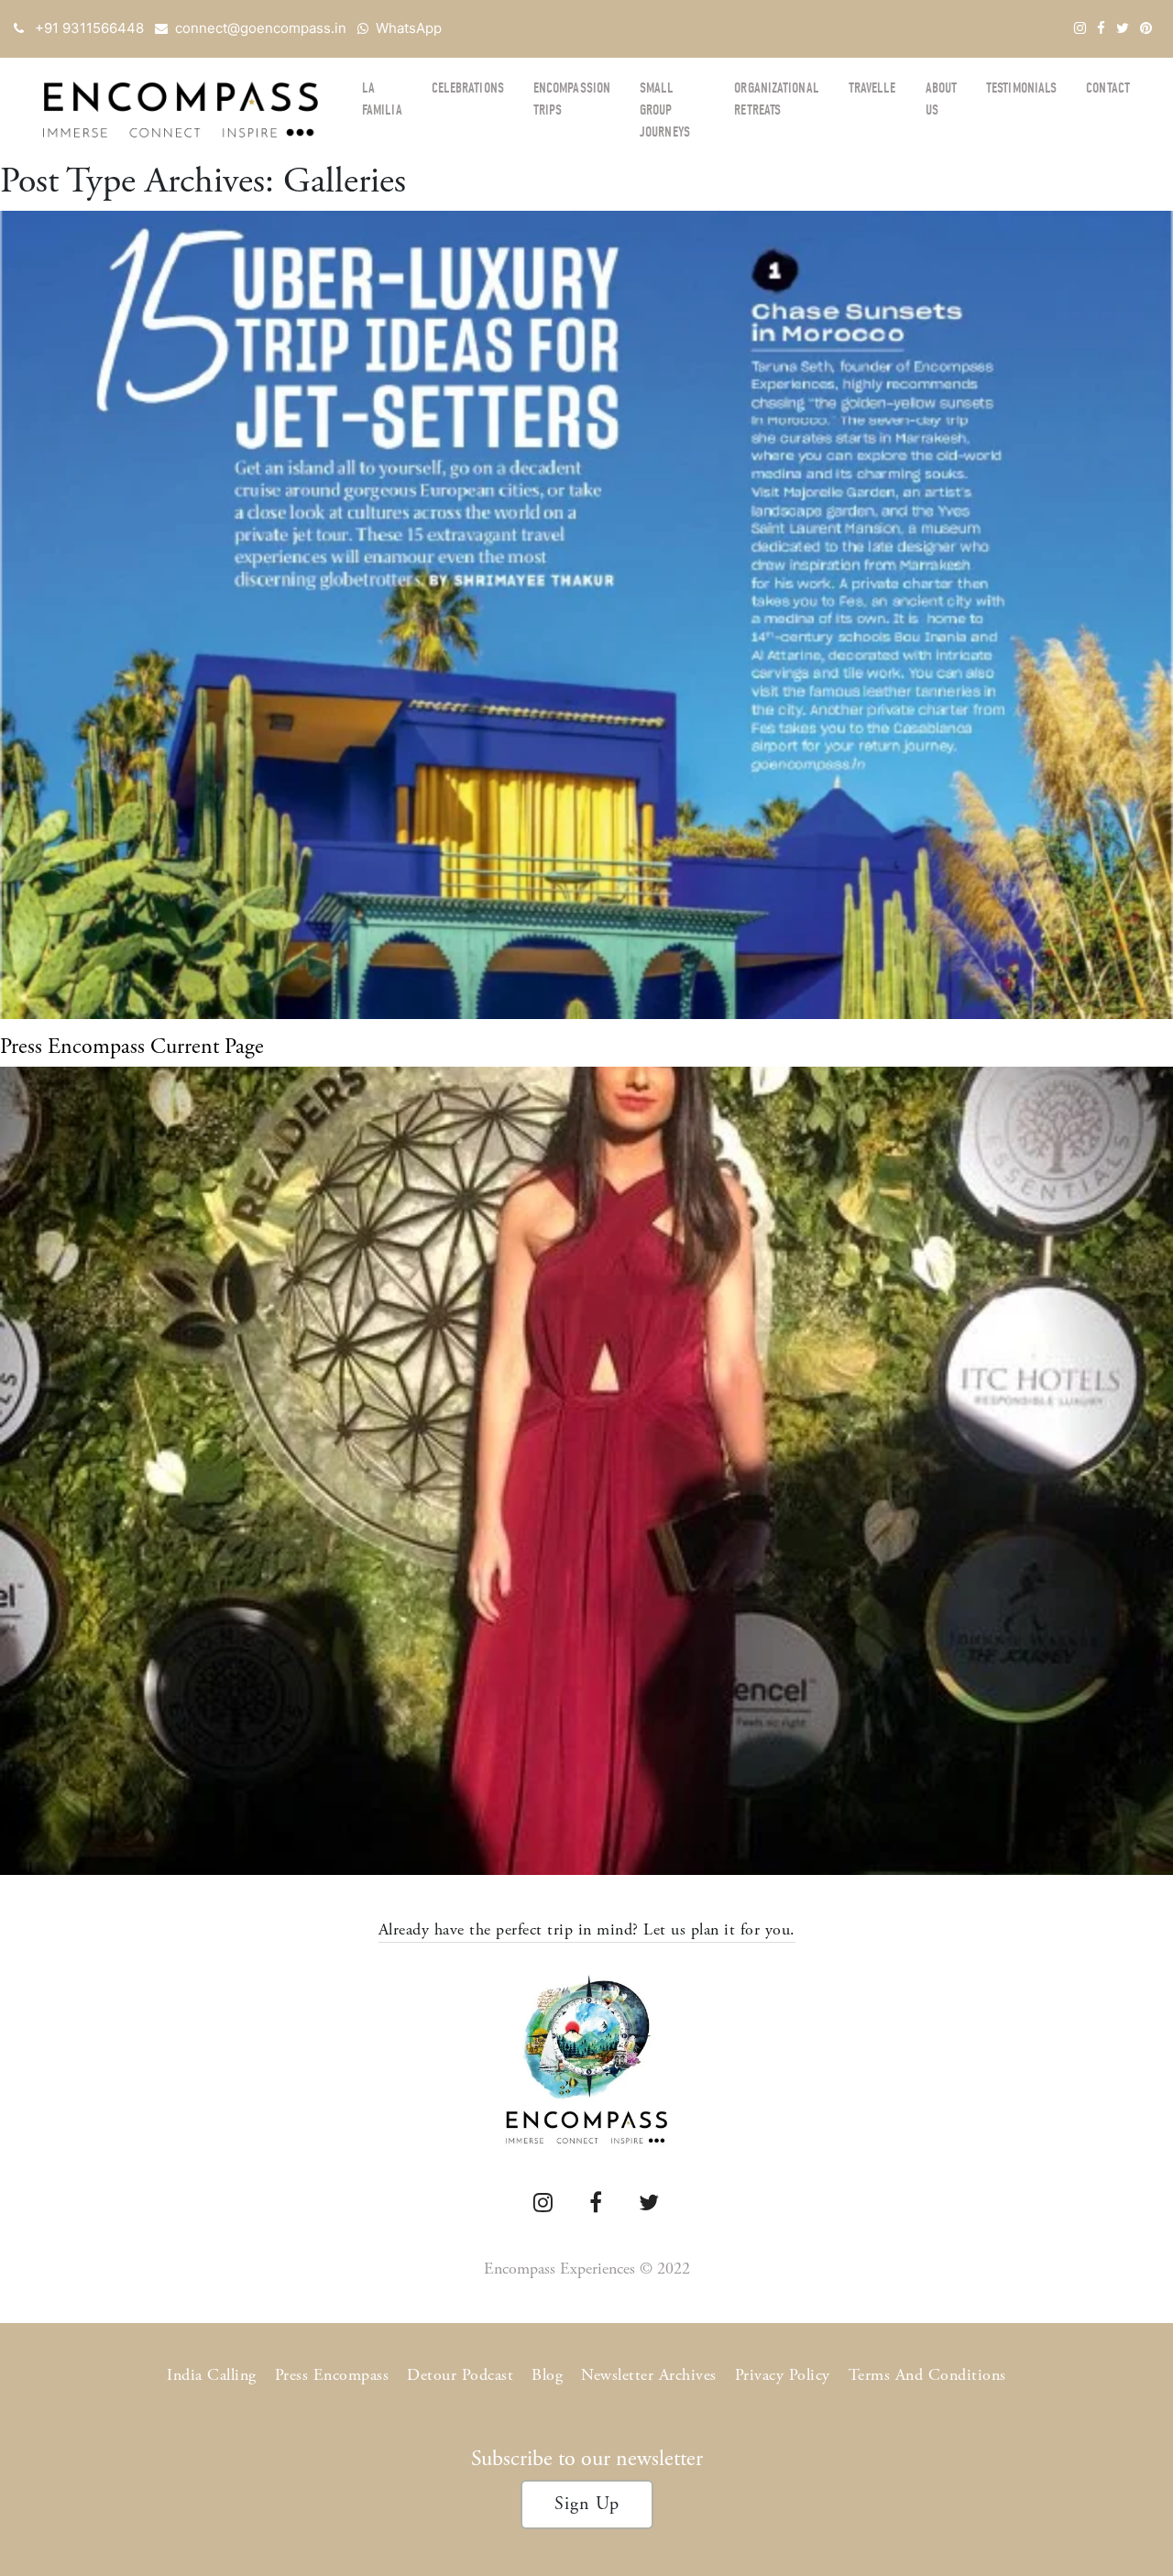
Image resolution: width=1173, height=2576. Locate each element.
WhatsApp (409, 28)
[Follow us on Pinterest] (1146, 28)
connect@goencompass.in (261, 28)
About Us (942, 99)
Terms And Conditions (927, 2375)
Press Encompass (332, 2375)
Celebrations (468, 88)
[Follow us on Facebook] (1101, 28)
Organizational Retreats (776, 99)
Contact (1108, 88)
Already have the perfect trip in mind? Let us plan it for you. (587, 1929)
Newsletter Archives (649, 2375)
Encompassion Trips (572, 99)
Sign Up (587, 2504)
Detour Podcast (460, 2375)
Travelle (872, 88)
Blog (547, 2375)
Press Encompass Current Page (132, 1047)
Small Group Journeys (665, 110)
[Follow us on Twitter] (1123, 28)
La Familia (382, 99)
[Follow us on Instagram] (1080, 28)
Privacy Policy (783, 2375)
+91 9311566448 (89, 28)
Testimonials (1021, 88)
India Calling (212, 2375)
